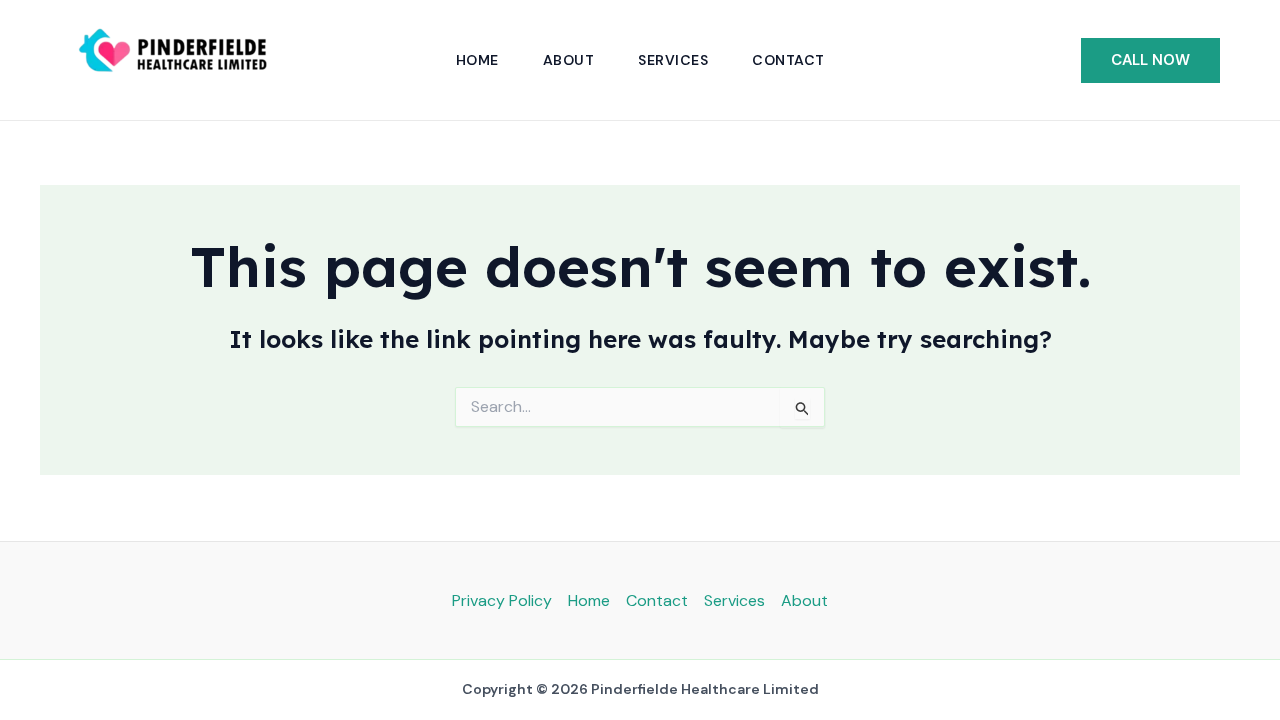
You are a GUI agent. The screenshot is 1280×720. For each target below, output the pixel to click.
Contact (788, 60)
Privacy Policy (502, 600)
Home (477, 60)
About (569, 60)
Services (673, 60)
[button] (1150, 60)
